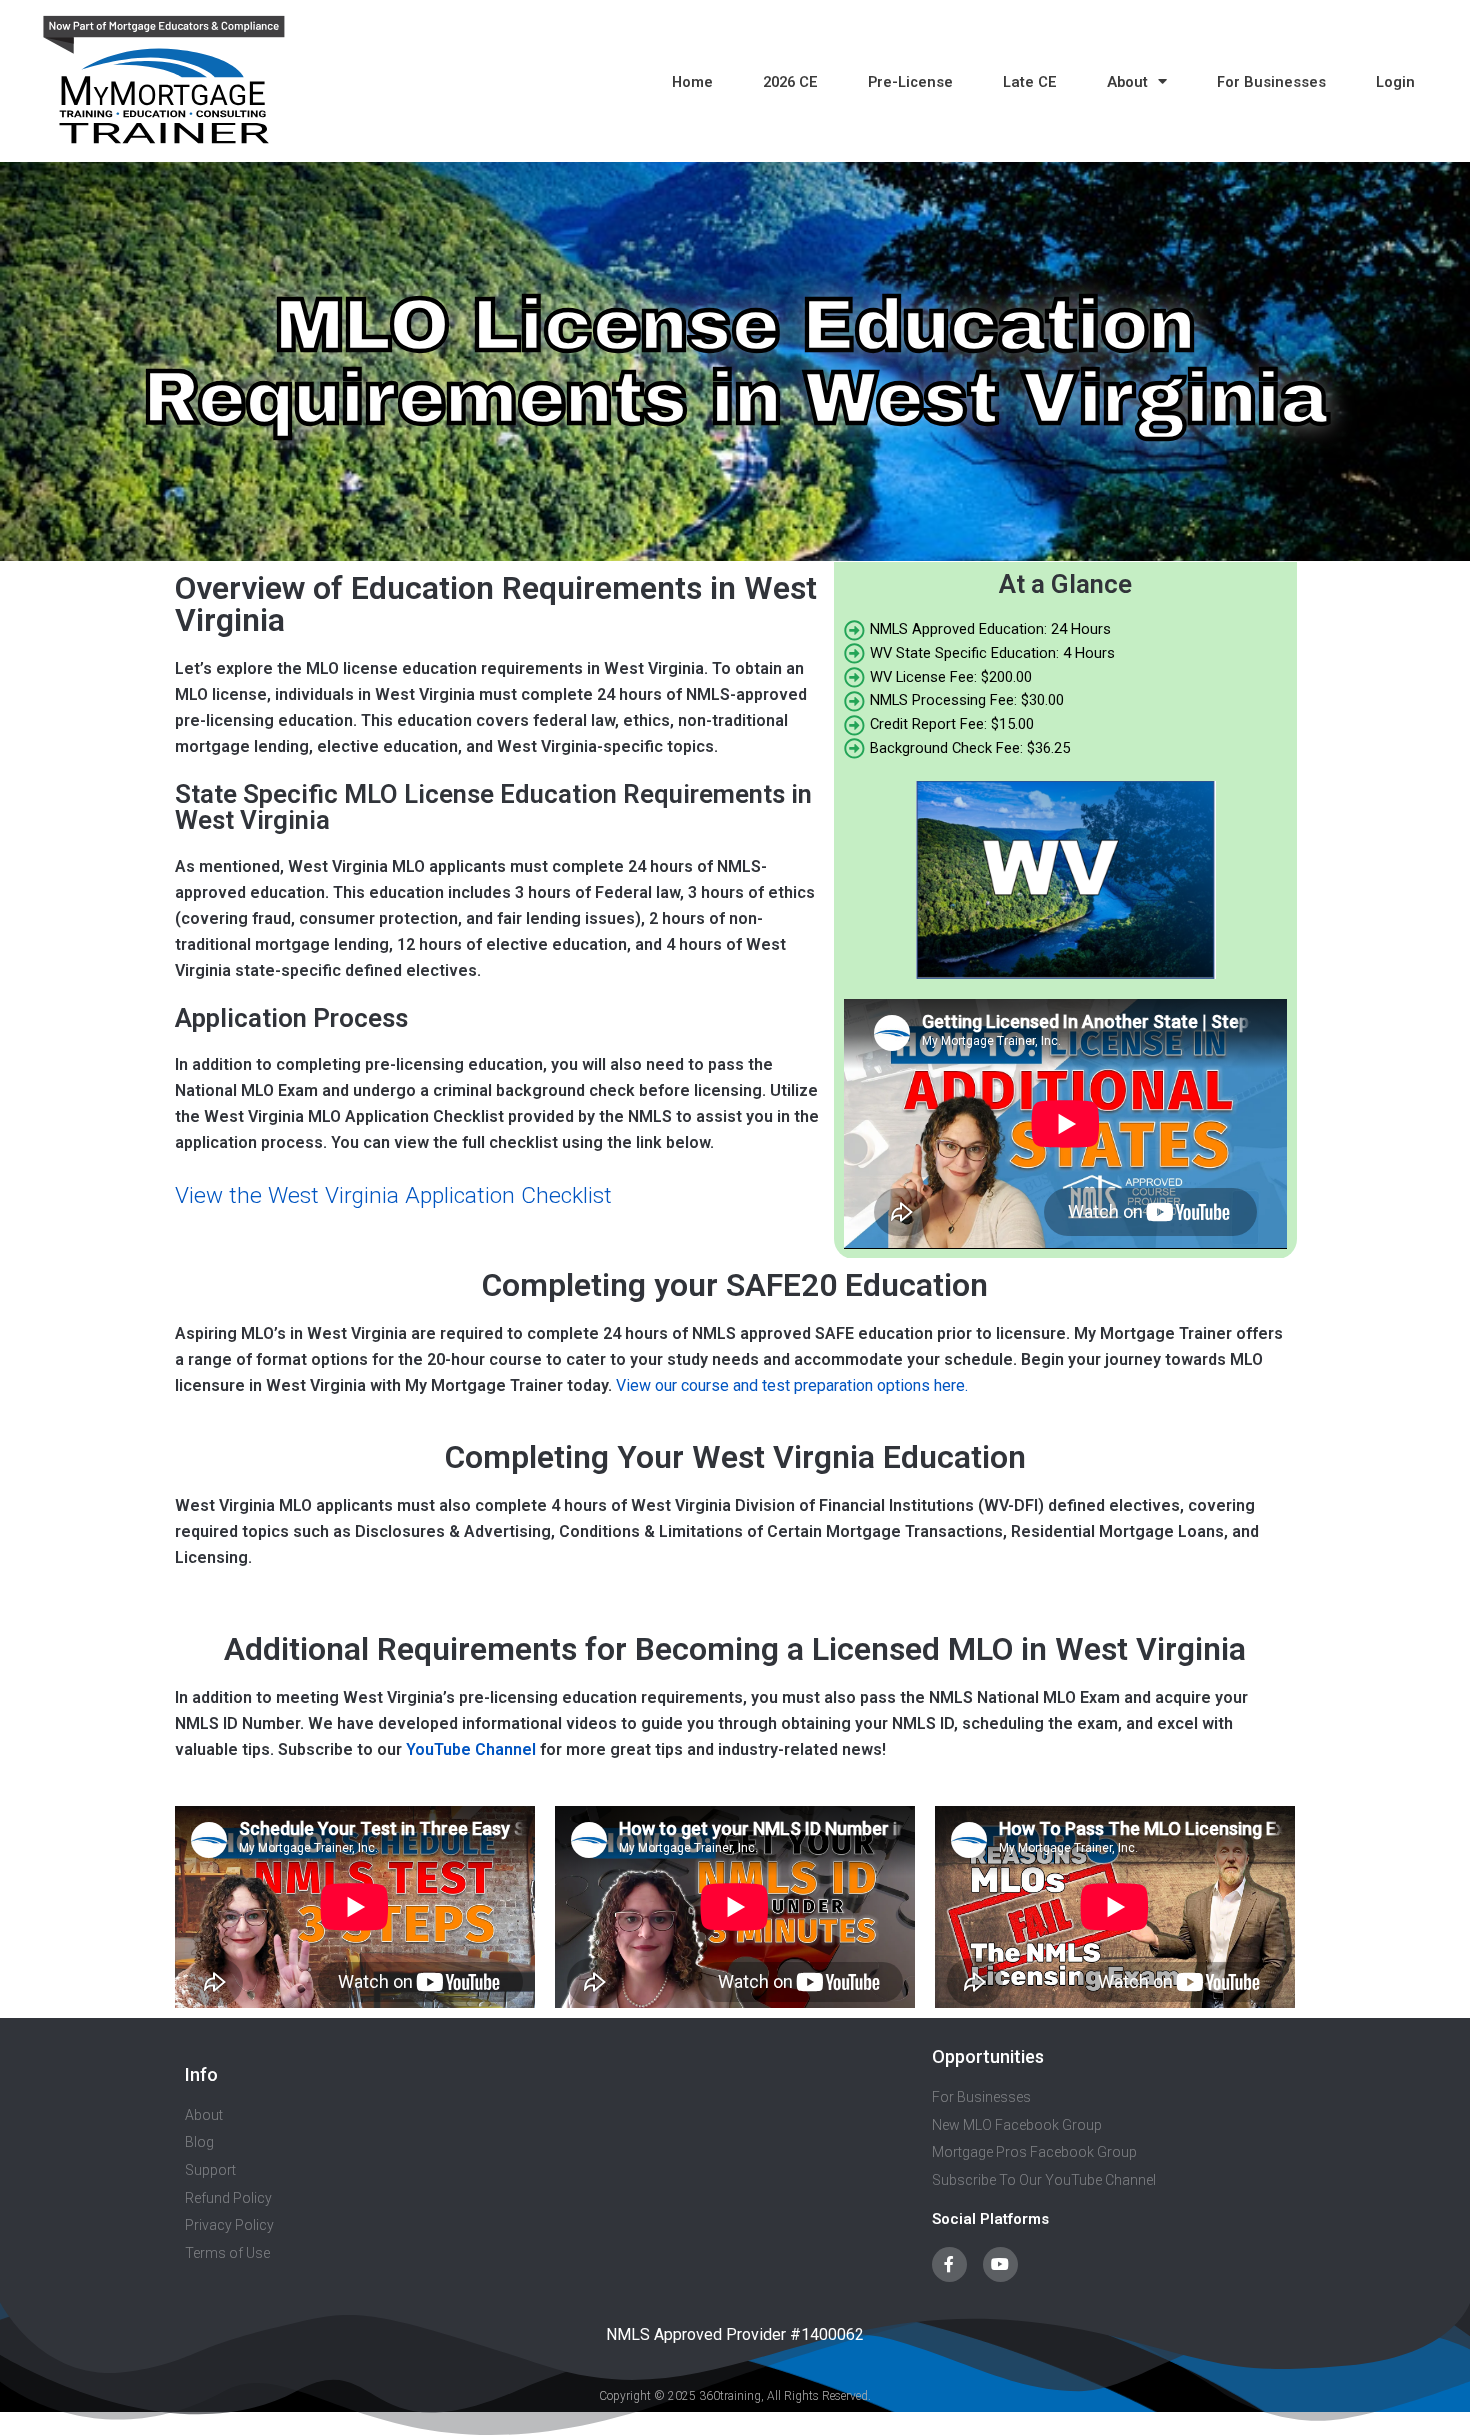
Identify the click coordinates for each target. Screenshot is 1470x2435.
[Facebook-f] (949, 2264)
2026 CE (790, 82)
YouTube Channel (471, 1749)
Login (1395, 82)
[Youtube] (1000, 2264)
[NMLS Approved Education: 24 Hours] (1065, 630)
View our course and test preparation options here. (792, 1385)
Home (692, 82)
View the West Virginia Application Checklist (393, 1195)
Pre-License (910, 82)
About (1127, 82)
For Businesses (1271, 82)
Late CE (1030, 82)
